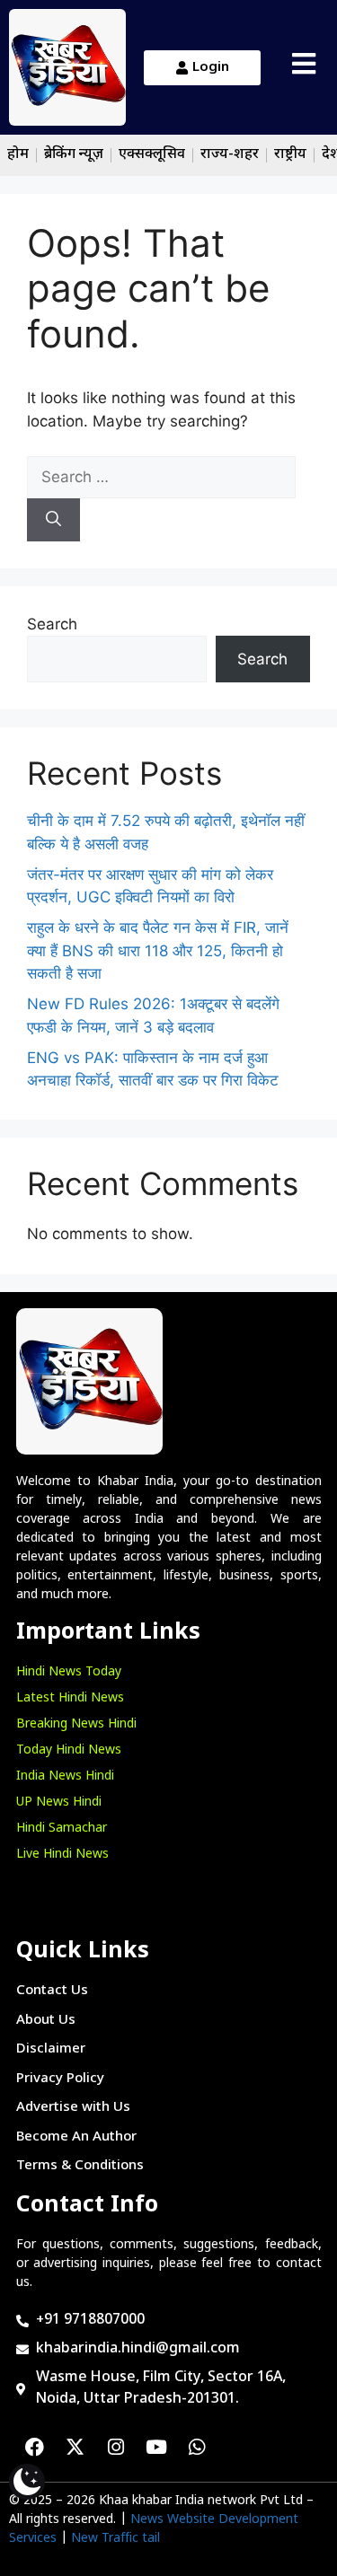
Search (52, 624)
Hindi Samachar (62, 1829)
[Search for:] (161, 477)
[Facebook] (35, 2448)
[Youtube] (156, 2448)
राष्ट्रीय (290, 155)
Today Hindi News (69, 1750)
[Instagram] (116, 2448)
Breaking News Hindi (76, 1724)
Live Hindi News (62, 1855)
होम (18, 155)
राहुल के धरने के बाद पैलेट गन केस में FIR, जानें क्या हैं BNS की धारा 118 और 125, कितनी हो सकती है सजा (158, 950)
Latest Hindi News (70, 1698)
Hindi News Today (69, 1672)
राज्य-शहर (230, 155)
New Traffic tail (115, 2539)
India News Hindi (65, 1776)
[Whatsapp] (197, 2448)
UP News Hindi (59, 1802)
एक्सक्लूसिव (152, 155)
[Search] (53, 520)
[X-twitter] (75, 2448)
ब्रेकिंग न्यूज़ (74, 155)
